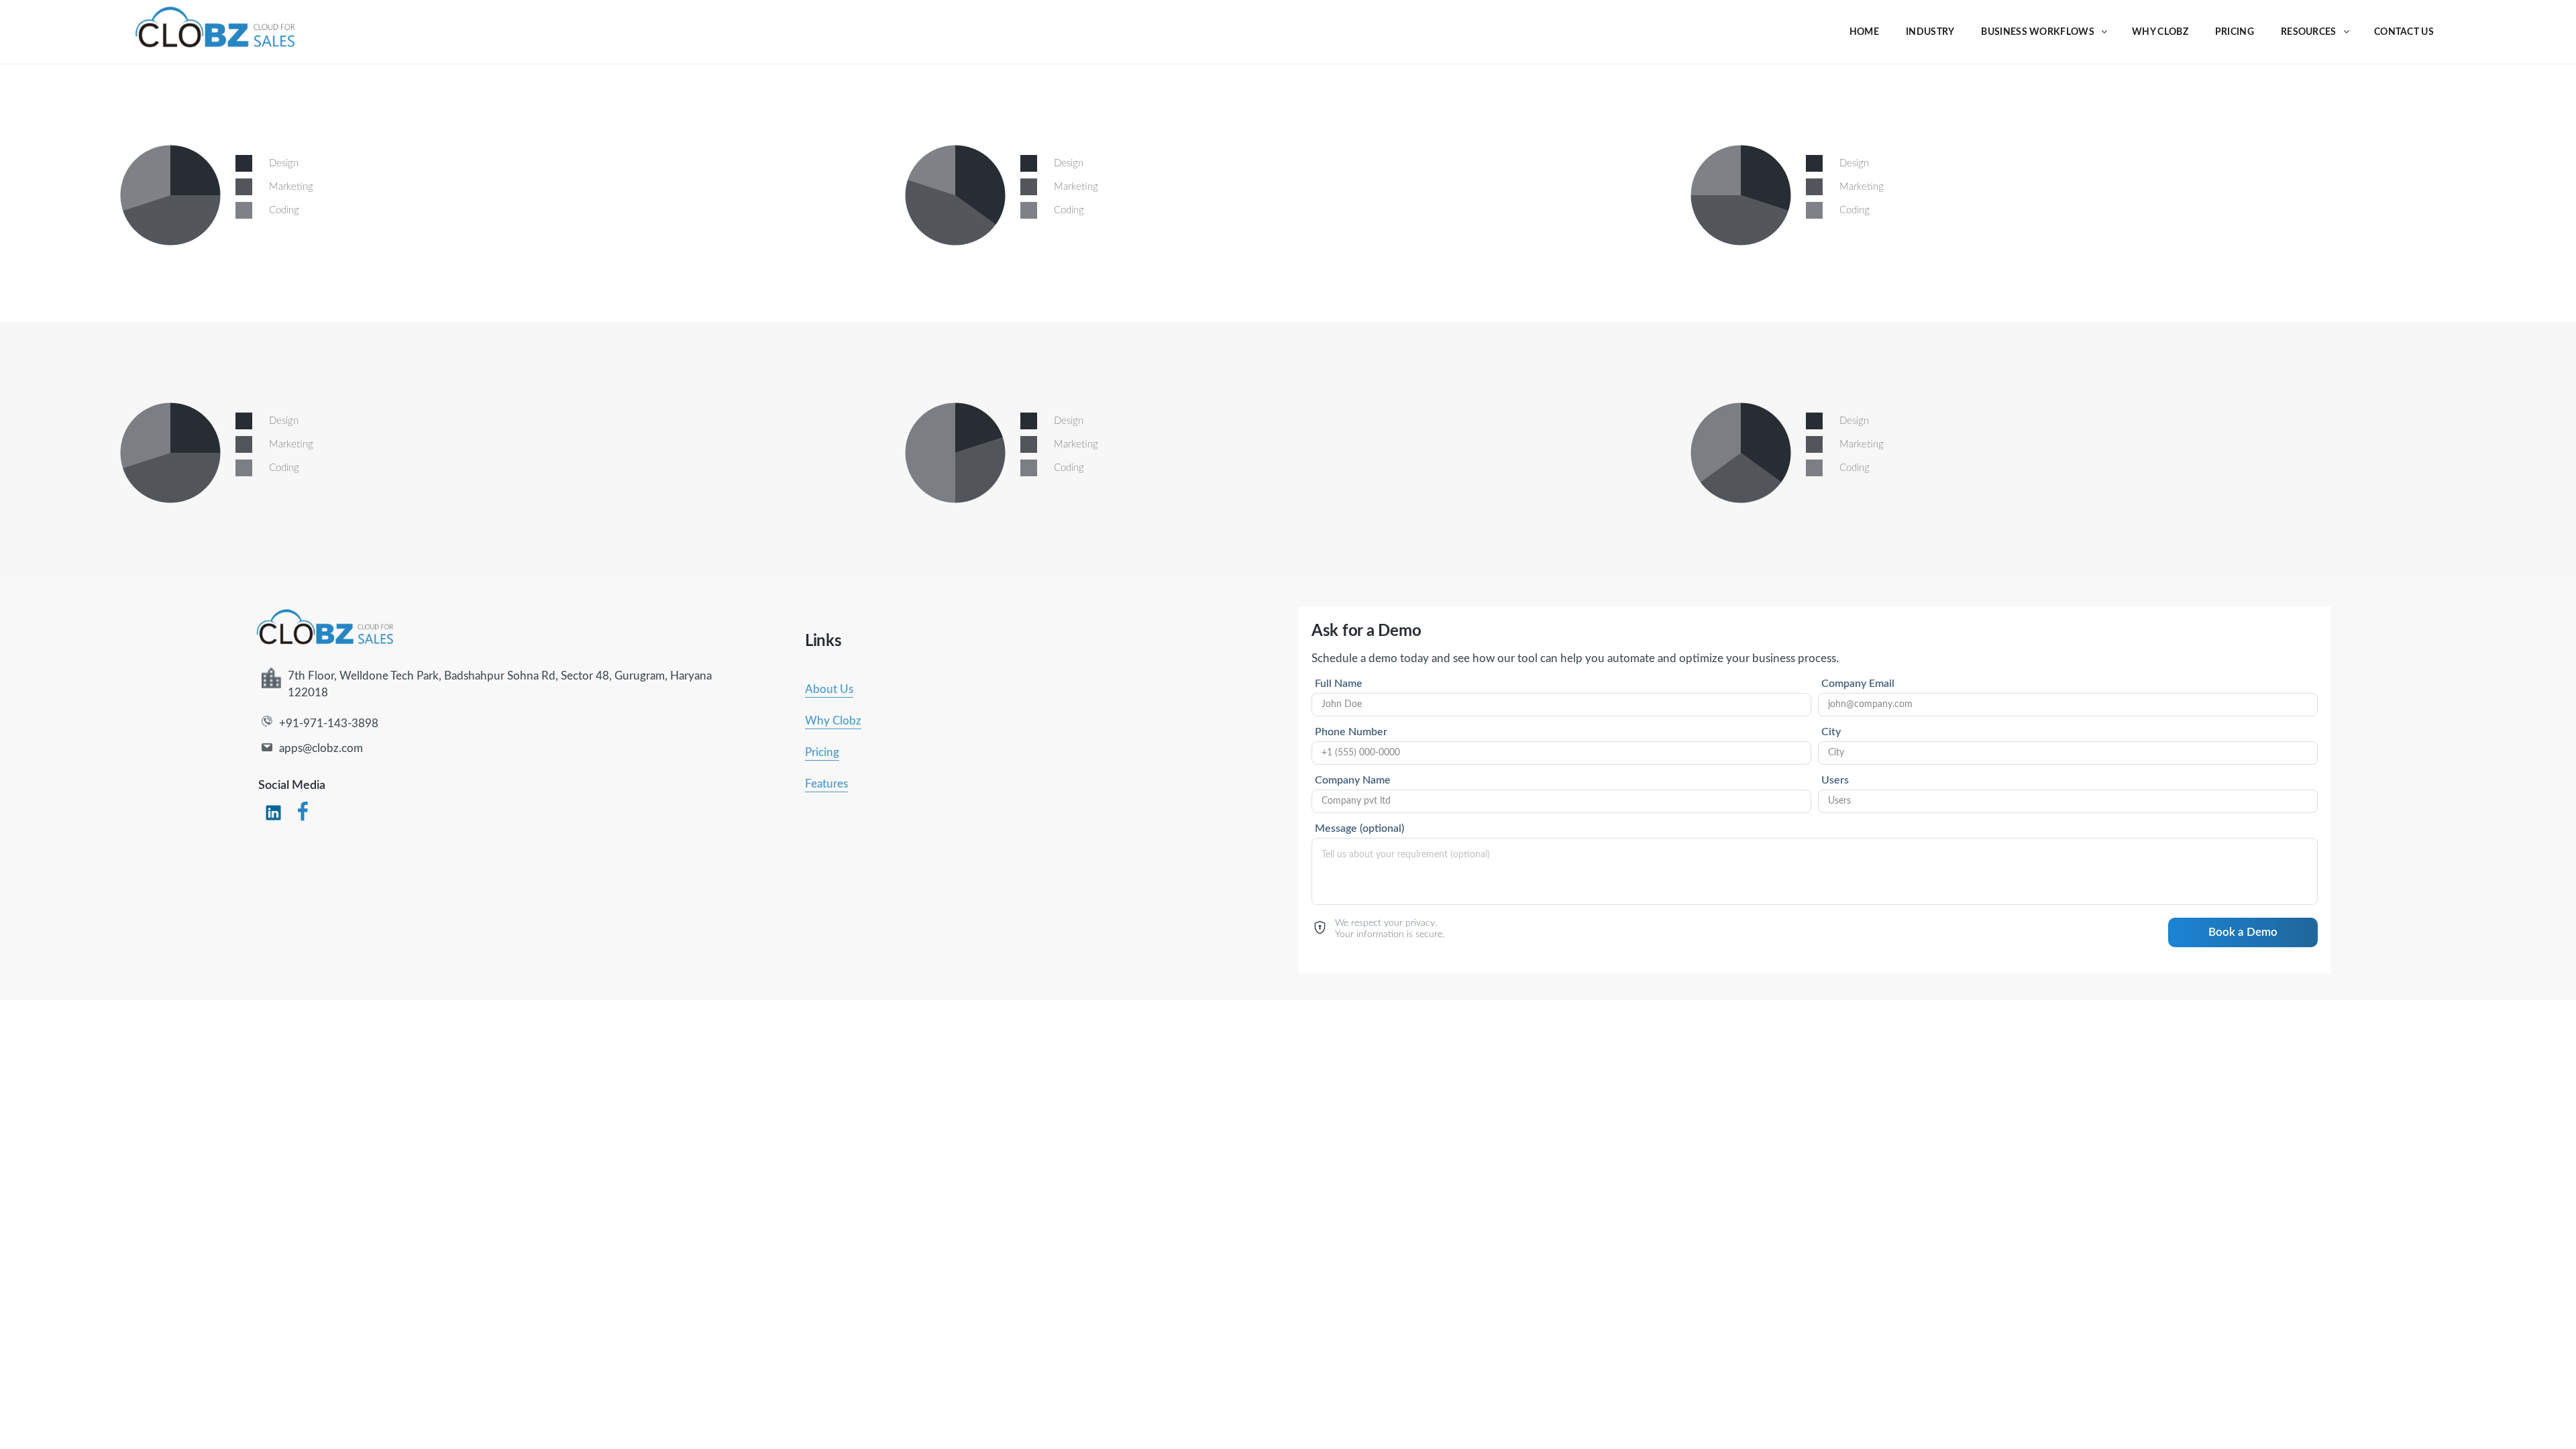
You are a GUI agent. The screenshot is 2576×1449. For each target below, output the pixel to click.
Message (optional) (1359, 828)
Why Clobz (833, 721)
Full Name (1339, 684)
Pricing (822, 752)
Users (1835, 780)
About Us (829, 689)
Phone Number (1351, 732)
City (1831, 732)
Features (826, 784)
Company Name (1353, 780)
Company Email (1858, 684)
